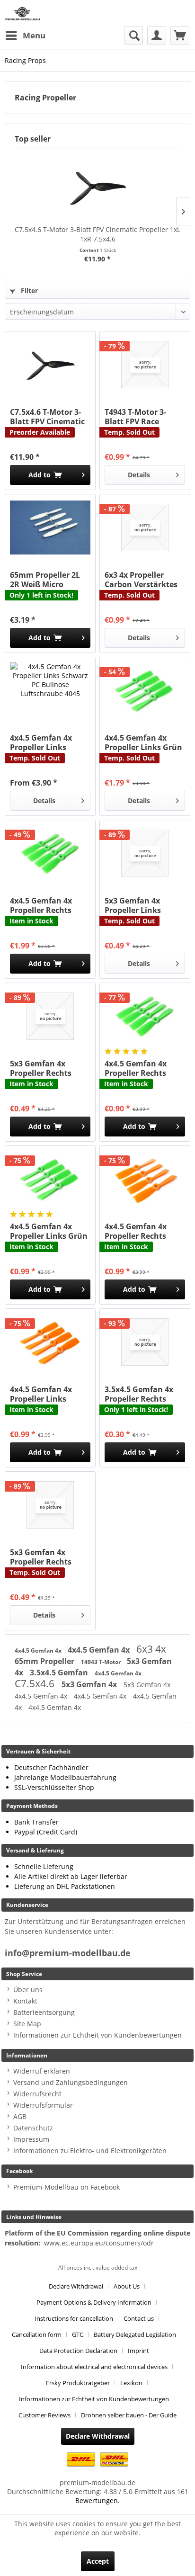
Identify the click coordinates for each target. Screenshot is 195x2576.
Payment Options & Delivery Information (94, 2302)
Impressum (31, 2139)
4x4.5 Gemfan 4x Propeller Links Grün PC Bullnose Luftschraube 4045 (143, 742)
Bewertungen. (97, 2500)
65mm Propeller (45, 1661)
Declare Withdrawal (76, 2286)
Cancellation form (37, 2334)
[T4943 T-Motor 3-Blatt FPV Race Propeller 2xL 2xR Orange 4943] (145, 365)
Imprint (138, 2351)
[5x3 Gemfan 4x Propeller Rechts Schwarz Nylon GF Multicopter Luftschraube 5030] (50, 1505)
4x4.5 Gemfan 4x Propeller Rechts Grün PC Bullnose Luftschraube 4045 (45, 905)
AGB (20, 2116)
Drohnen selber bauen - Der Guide (129, 2415)
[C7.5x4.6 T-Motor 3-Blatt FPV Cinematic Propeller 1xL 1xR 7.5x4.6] (97, 187)
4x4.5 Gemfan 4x (39, 1650)
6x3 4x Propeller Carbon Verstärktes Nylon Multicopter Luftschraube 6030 (141, 580)
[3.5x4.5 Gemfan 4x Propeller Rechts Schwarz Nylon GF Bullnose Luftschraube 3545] (145, 1342)
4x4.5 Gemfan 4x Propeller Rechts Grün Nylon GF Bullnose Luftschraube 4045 (139, 1068)
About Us (127, 2286)
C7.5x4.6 (36, 1683)
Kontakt (25, 2001)
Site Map (27, 2024)
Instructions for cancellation (74, 2318)
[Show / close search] (133, 36)
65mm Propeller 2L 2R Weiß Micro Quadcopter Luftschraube (45, 580)
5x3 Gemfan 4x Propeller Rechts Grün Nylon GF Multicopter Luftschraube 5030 (45, 1068)
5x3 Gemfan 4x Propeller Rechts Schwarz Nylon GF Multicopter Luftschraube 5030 (45, 1557)
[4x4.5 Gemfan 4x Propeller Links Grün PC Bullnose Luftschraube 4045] (145, 690)
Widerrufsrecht (37, 2094)
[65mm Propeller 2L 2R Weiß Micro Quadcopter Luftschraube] (50, 528)
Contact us (139, 2318)
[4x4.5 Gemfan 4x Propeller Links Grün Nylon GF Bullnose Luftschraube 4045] (50, 1179)
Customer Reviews (44, 2415)
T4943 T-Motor (102, 1662)
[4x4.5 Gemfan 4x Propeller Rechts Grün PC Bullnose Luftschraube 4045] (50, 853)
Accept (98, 2561)
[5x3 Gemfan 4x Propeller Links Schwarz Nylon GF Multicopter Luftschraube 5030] (145, 853)
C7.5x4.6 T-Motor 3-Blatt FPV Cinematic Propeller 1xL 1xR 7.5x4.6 (97, 234)
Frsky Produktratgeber (78, 2383)
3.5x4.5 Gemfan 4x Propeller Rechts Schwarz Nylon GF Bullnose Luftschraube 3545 (139, 1394)
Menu (34, 35)
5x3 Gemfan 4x (90, 1684)
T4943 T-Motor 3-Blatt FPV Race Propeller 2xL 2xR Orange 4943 (137, 417)
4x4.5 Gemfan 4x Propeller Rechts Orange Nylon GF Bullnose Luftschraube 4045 (139, 1231)
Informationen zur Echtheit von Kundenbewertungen (97, 2035)
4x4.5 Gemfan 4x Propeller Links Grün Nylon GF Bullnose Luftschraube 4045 (49, 1231)
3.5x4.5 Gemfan (60, 1673)
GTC (78, 2334)
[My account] (157, 36)
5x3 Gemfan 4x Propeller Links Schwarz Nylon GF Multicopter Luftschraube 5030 (139, 905)
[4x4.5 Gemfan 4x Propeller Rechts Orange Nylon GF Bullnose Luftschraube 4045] (145, 1179)
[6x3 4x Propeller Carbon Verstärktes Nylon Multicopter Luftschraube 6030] (145, 528)
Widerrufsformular (43, 2105)
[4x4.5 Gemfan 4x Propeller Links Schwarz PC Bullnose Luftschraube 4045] (50, 690)
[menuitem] (25, 36)
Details (139, 475)
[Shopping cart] (180, 36)
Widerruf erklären (42, 2071)
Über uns (28, 1990)
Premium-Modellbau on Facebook (66, 2187)
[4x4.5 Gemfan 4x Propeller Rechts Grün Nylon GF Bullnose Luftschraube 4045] (145, 1016)
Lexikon (131, 2383)
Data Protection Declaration (78, 2351)
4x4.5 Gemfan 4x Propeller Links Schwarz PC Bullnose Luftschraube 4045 (49, 742)
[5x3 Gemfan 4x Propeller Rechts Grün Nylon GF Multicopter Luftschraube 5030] (50, 1016)
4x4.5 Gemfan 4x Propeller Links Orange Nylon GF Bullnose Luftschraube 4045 (45, 1394)
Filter (28, 291)
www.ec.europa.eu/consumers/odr (99, 2243)
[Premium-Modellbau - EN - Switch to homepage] (22, 13)
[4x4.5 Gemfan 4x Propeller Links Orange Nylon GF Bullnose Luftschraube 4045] (50, 1342)
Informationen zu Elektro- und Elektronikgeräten (90, 2151)
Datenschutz (33, 2128)
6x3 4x (151, 1649)
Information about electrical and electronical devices (94, 2367)
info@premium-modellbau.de (68, 1953)
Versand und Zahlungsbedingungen (71, 2082)
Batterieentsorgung (44, 2012)
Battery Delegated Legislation (135, 2334)
